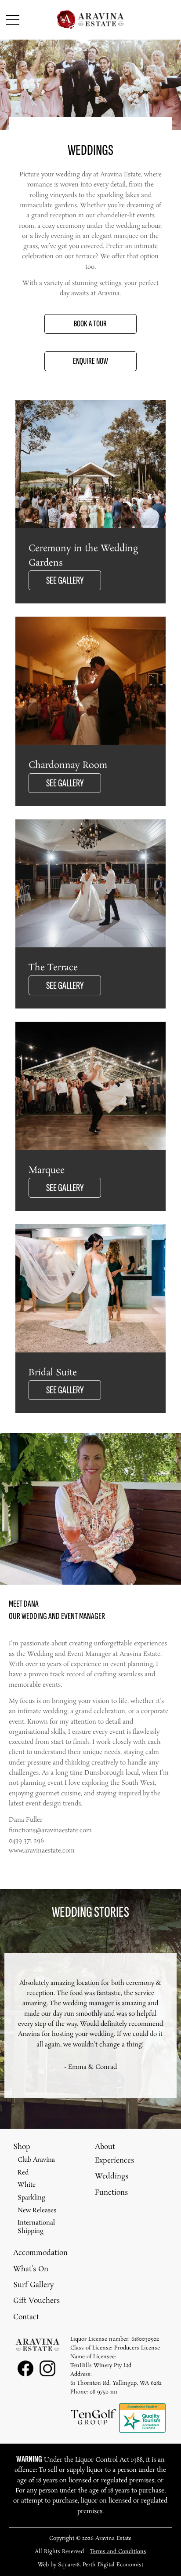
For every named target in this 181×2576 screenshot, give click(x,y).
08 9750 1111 (103, 2392)
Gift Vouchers (36, 2301)
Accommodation (40, 2253)
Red (23, 2173)
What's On (31, 2269)
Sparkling (31, 2198)
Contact (26, 2317)
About (105, 2147)
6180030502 (145, 2339)
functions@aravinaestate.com (50, 1831)
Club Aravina (36, 2160)
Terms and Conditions (118, 2552)
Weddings (112, 2176)
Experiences (114, 2161)
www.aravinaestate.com (42, 1851)
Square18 (69, 2565)
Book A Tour (90, 324)
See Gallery (65, 580)
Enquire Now (90, 361)
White (27, 2185)
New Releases (37, 2211)
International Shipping (36, 2227)
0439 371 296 (26, 1841)
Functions (111, 2193)
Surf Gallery (34, 2285)
